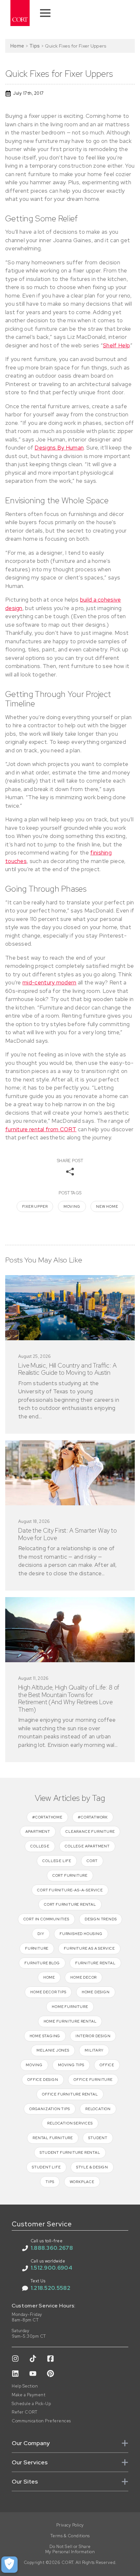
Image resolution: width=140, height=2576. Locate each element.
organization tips (50, 2109)
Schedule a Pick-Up (31, 2404)
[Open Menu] (45, 13)
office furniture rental (70, 2094)
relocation (98, 2109)
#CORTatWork (93, 1817)
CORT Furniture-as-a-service (70, 1890)
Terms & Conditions (70, 2536)
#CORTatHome (47, 1817)
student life (46, 2167)
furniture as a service (89, 1948)
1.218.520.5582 (50, 2288)
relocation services (70, 2123)
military (94, 2050)
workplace (82, 2182)
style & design (92, 2167)
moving (72, 1206)
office (107, 2065)
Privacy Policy (70, 2525)
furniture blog (42, 1963)
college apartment (87, 1846)
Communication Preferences (41, 2421)
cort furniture (70, 1875)
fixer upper (35, 1206)
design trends (101, 1919)
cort (92, 1861)
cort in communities (46, 1919)
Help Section (25, 2386)
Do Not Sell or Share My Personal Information (70, 2549)
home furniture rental (70, 2021)
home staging (45, 2036)
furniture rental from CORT (41, 1129)
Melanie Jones (53, 2050)
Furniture (37, 1948)
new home (107, 1206)
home (49, 1977)
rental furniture (53, 2138)
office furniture (93, 2080)
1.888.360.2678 (52, 2248)
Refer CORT (24, 2412)
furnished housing (81, 1934)
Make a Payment (28, 2395)
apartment (38, 1831)
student (98, 2138)
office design (43, 2080)
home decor (84, 1977)
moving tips (71, 2065)
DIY (41, 1934)
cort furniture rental (70, 1904)
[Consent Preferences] (9, 2565)
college (40, 1846)
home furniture (70, 2007)
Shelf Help (116, 345)
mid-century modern (49, 982)
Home (17, 46)
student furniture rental (70, 2152)
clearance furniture (90, 1831)
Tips (35, 46)
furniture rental (95, 1963)
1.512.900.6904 (51, 2268)
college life (57, 1861)
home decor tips (48, 1992)
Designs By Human (59, 448)
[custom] (15, 2359)
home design (96, 1992)
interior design (93, 2036)
